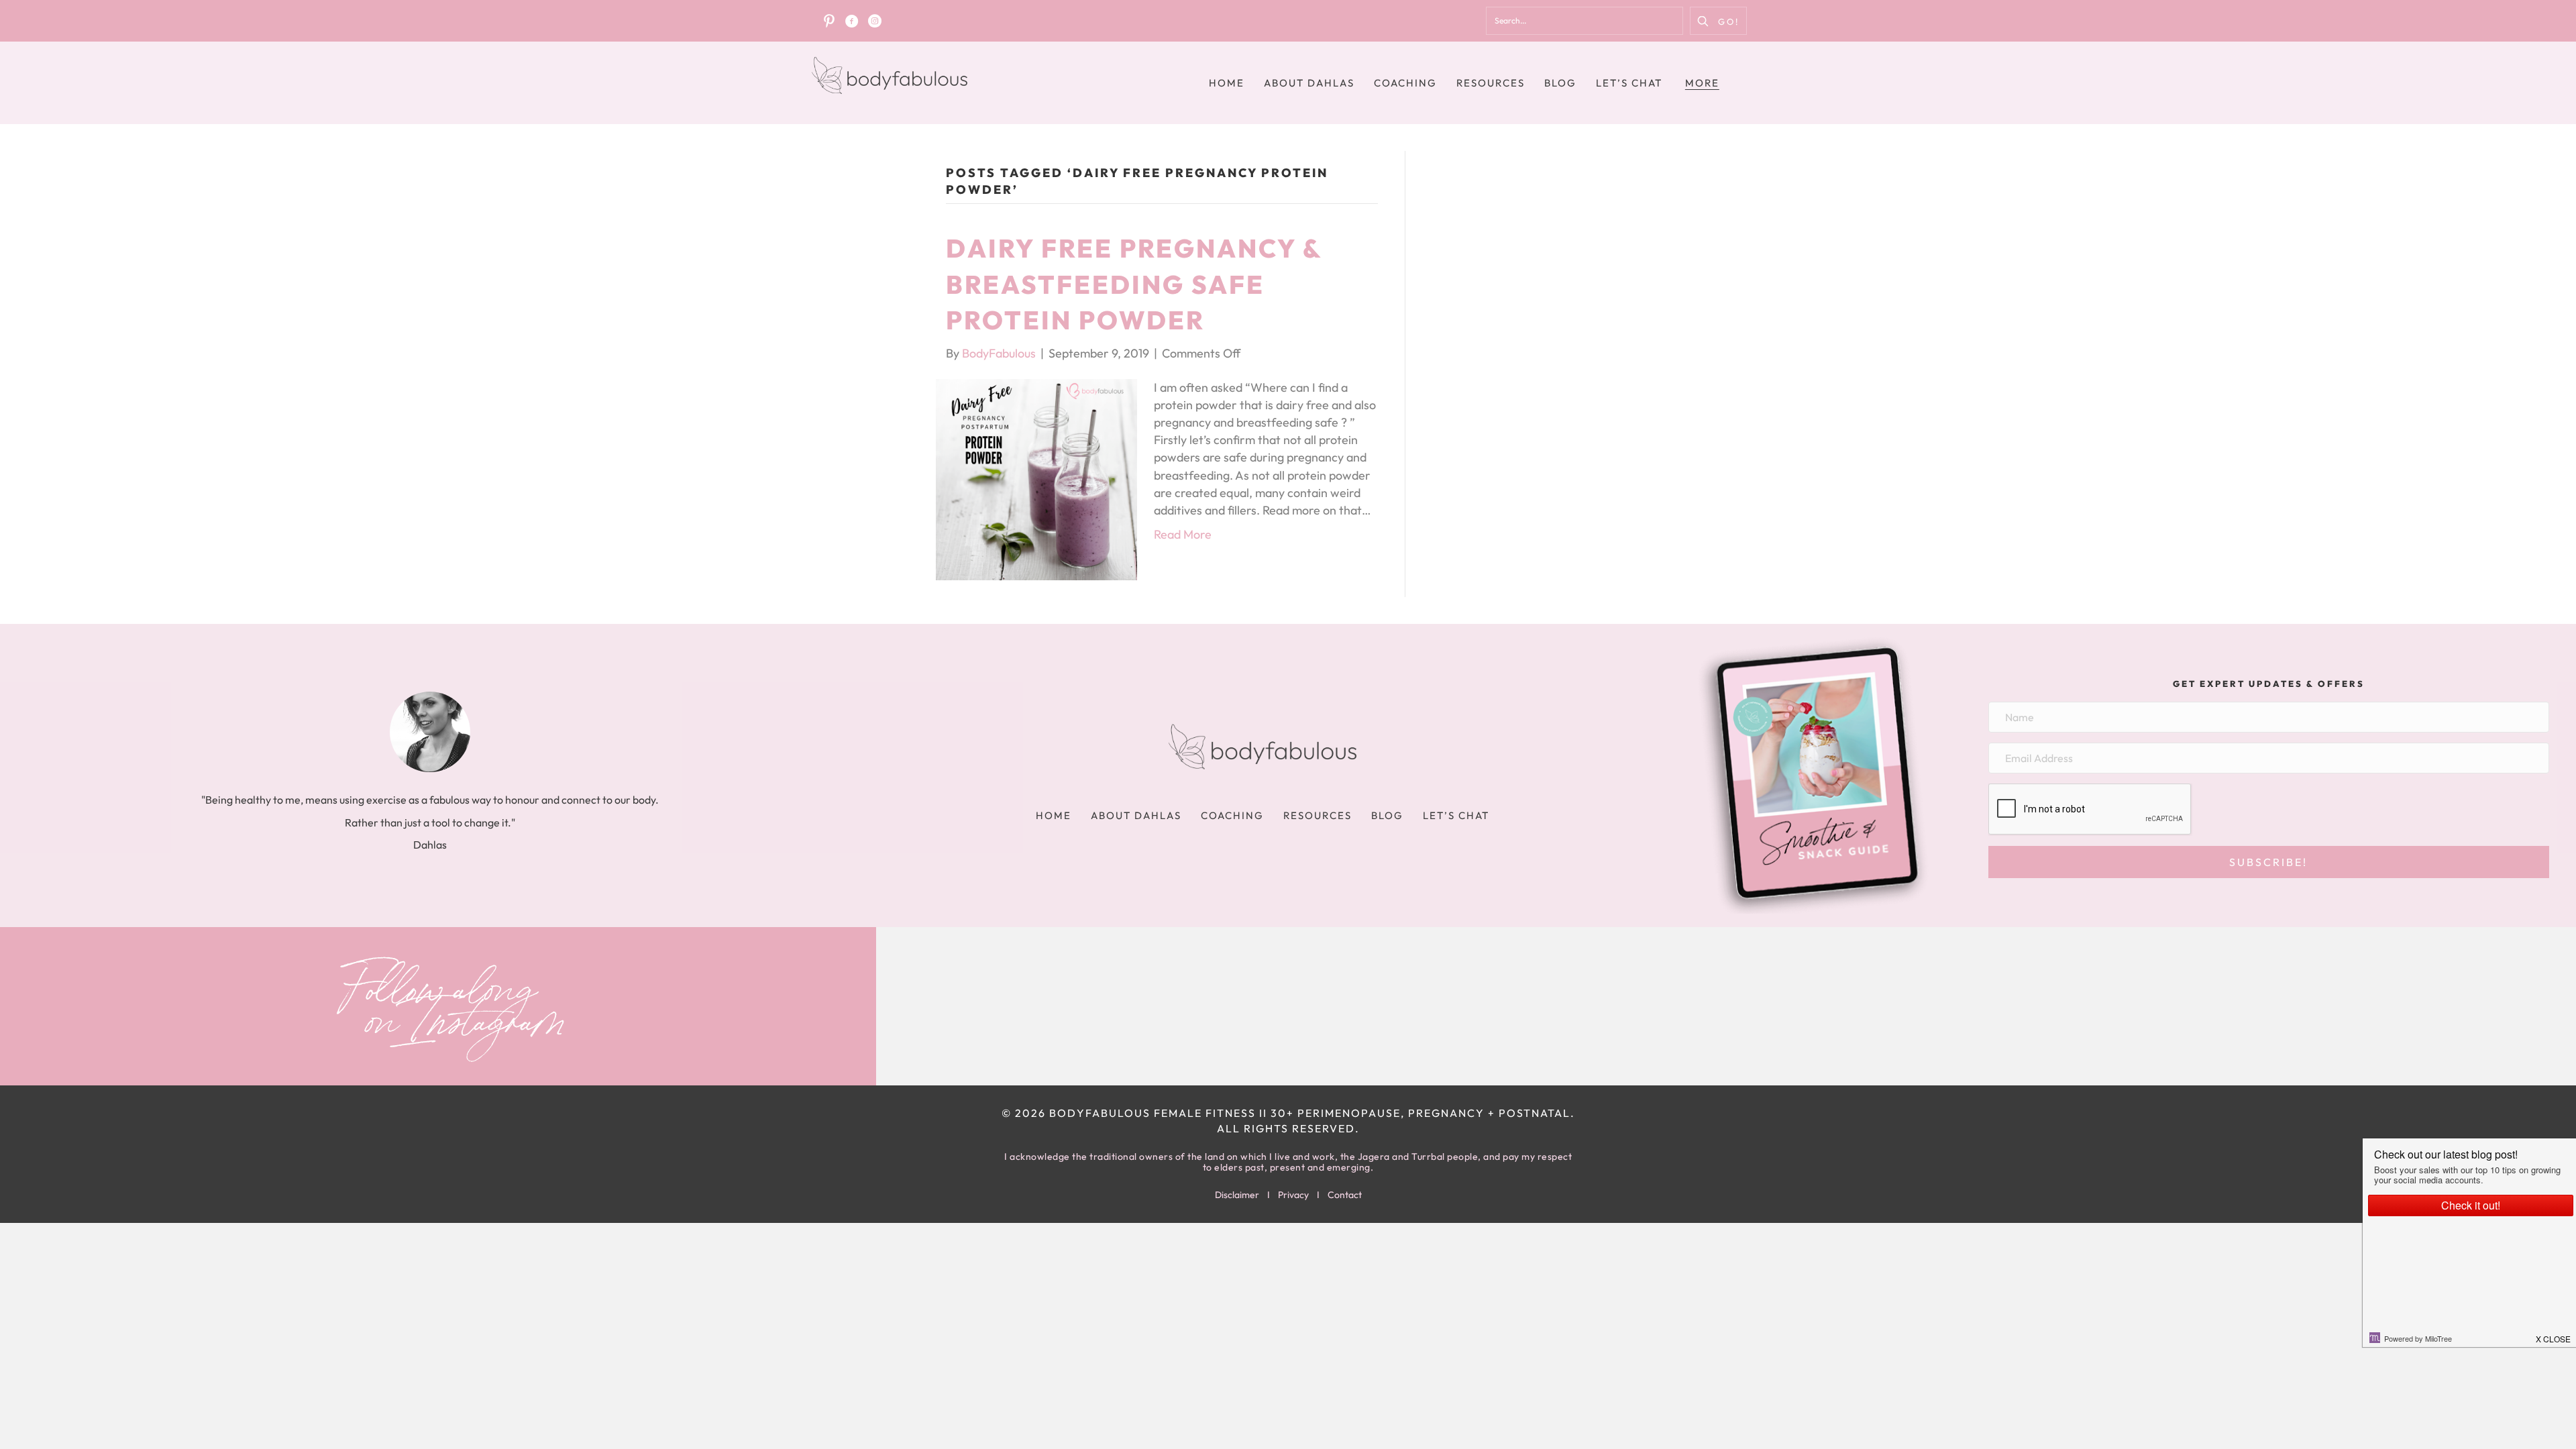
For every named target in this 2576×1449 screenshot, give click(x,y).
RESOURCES (1491, 83)
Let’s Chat (1629, 83)
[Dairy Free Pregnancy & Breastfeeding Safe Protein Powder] (1036, 478)
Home (1227, 83)
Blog (1560, 83)
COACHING (1405, 83)
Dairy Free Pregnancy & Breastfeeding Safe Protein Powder (1134, 284)
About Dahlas (1309, 83)
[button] (1718, 21)
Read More (1183, 534)
